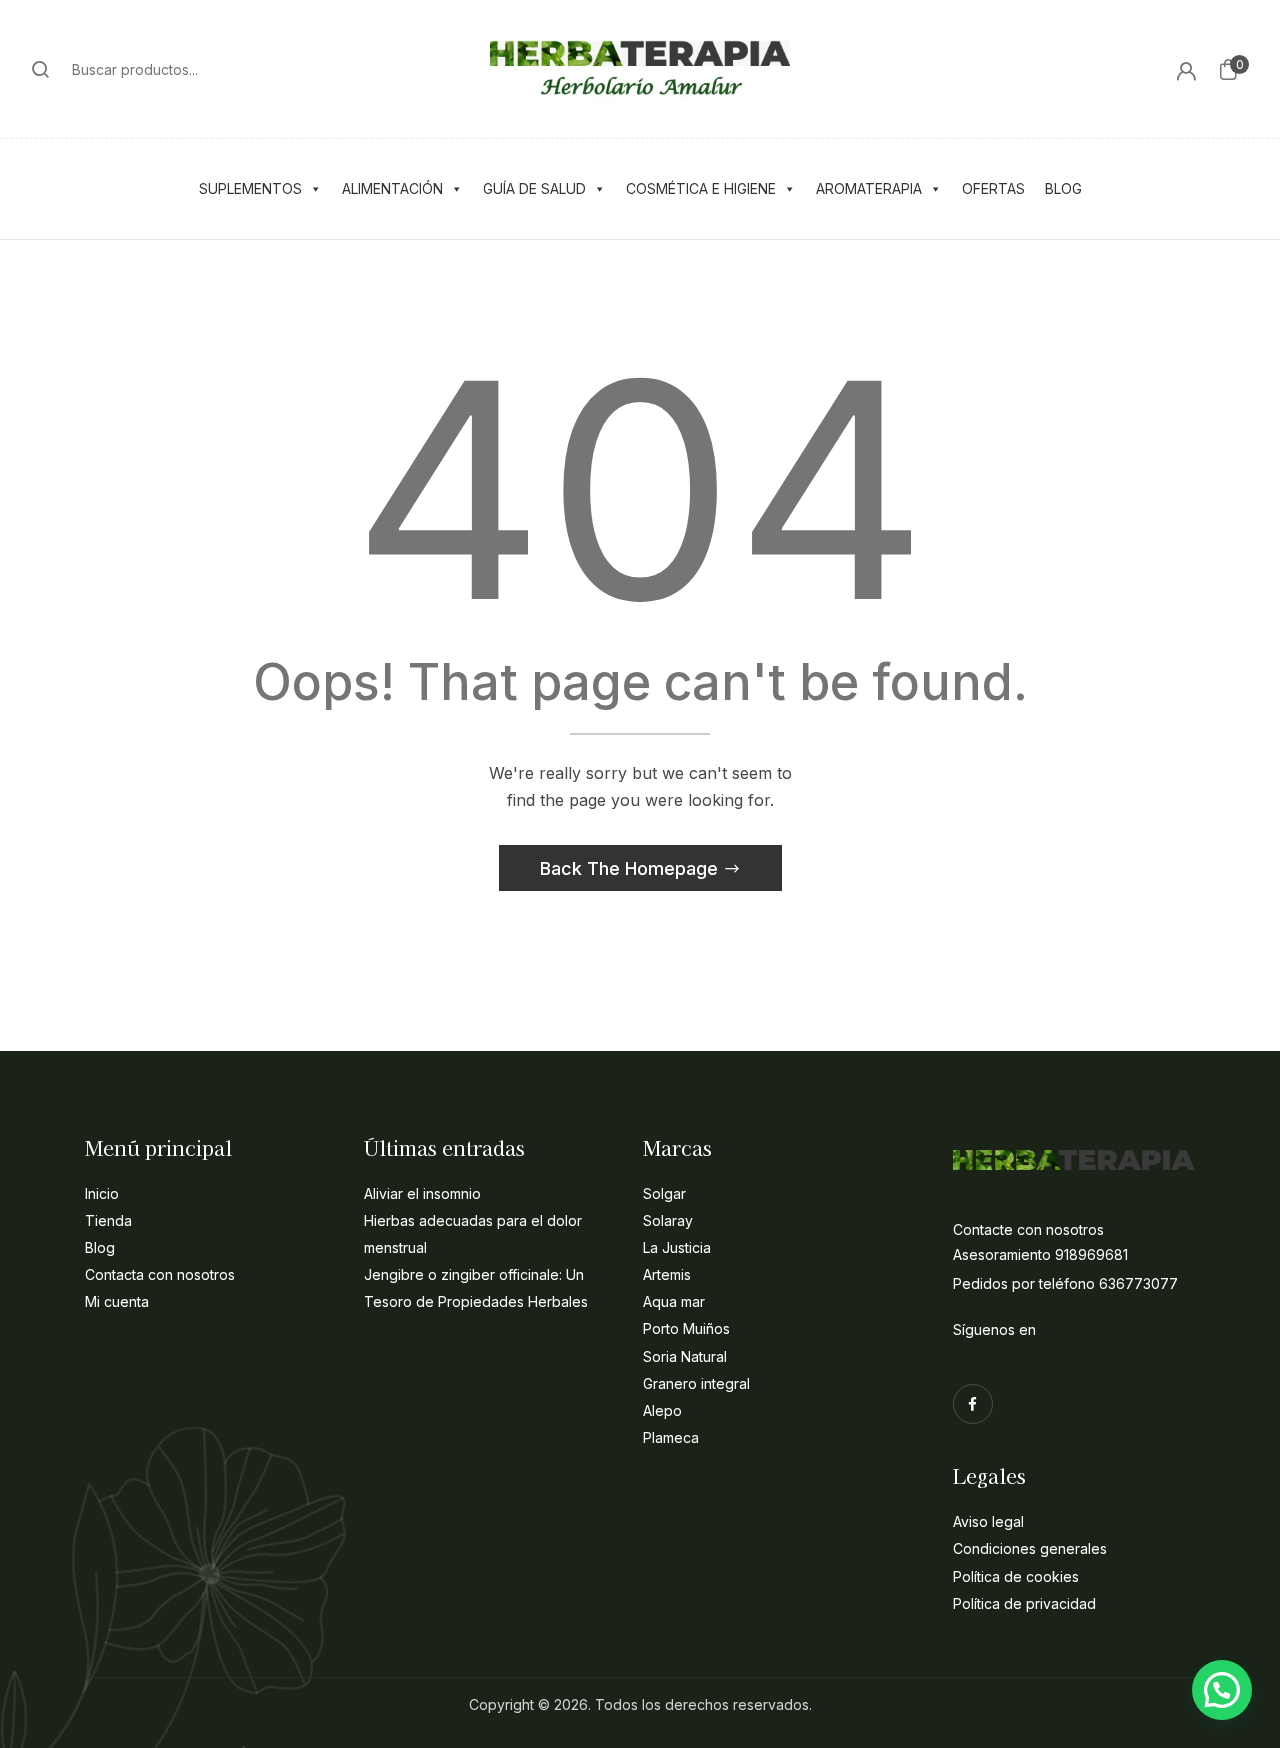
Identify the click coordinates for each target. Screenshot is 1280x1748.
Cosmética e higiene (701, 188)
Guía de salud (534, 188)
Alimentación (392, 188)
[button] (1228, 69)
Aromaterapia (869, 188)
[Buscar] (41, 69)
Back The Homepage (631, 868)
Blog (1063, 188)
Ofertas (993, 188)
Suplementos (250, 188)
